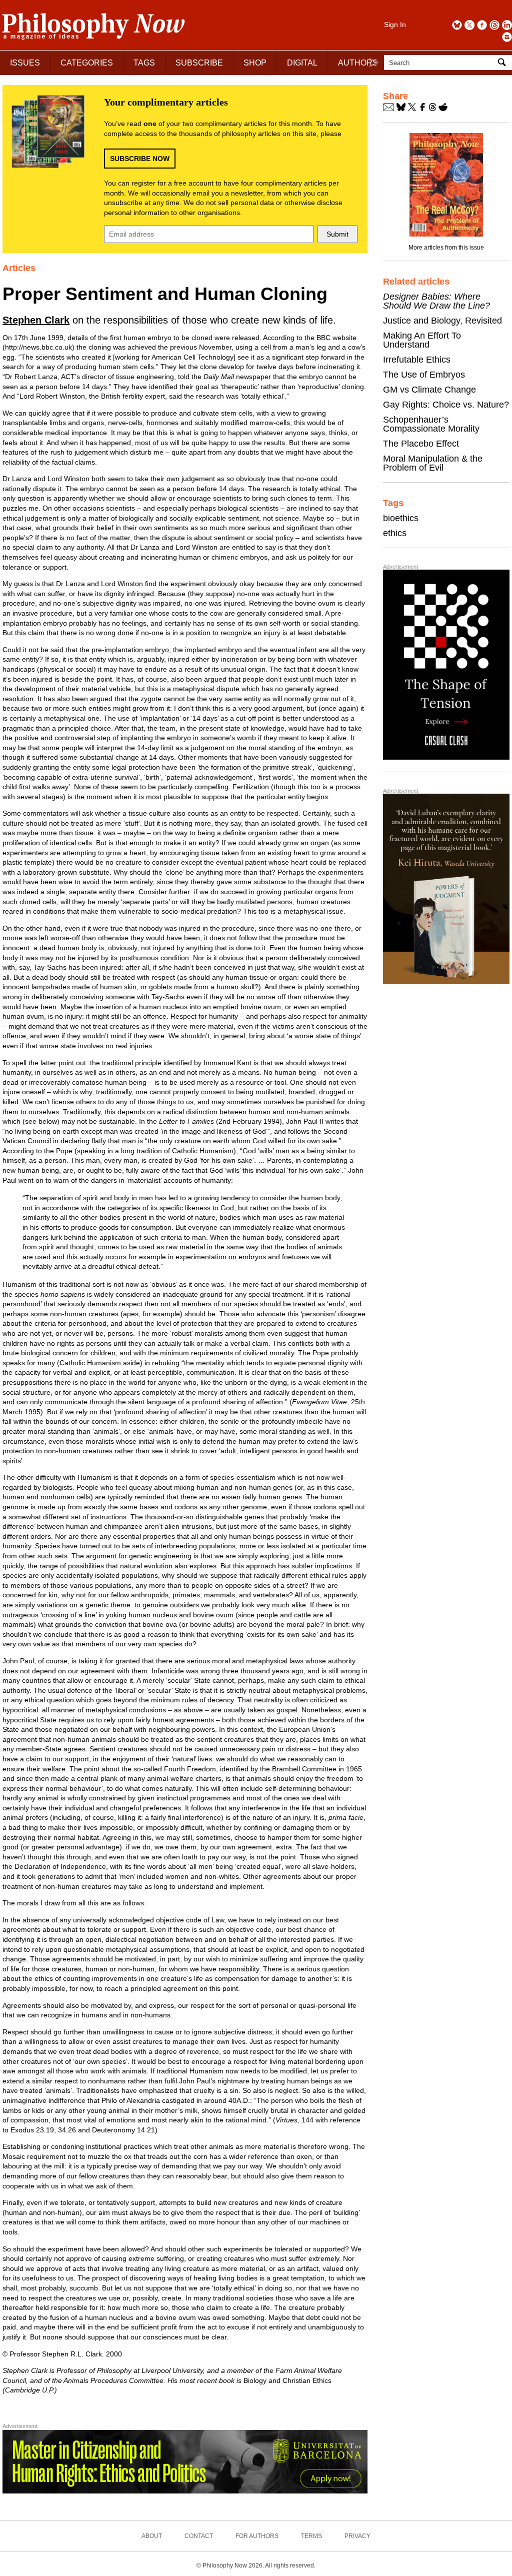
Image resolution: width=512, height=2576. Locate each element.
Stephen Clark (36, 320)
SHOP (255, 63)
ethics (395, 533)
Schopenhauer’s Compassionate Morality (431, 424)
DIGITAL (302, 63)
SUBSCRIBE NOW (140, 159)
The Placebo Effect (421, 444)
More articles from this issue (446, 248)
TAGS (144, 63)
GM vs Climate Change (429, 390)
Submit (337, 234)
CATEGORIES (87, 63)
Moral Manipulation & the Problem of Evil (433, 463)
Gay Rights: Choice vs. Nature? (446, 405)
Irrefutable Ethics (417, 360)
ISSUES (25, 63)
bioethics (401, 518)
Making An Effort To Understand (422, 340)
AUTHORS (358, 63)
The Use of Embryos (424, 375)
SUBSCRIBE (199, 63)
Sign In (395, 25)
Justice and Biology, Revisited (442, 321)
